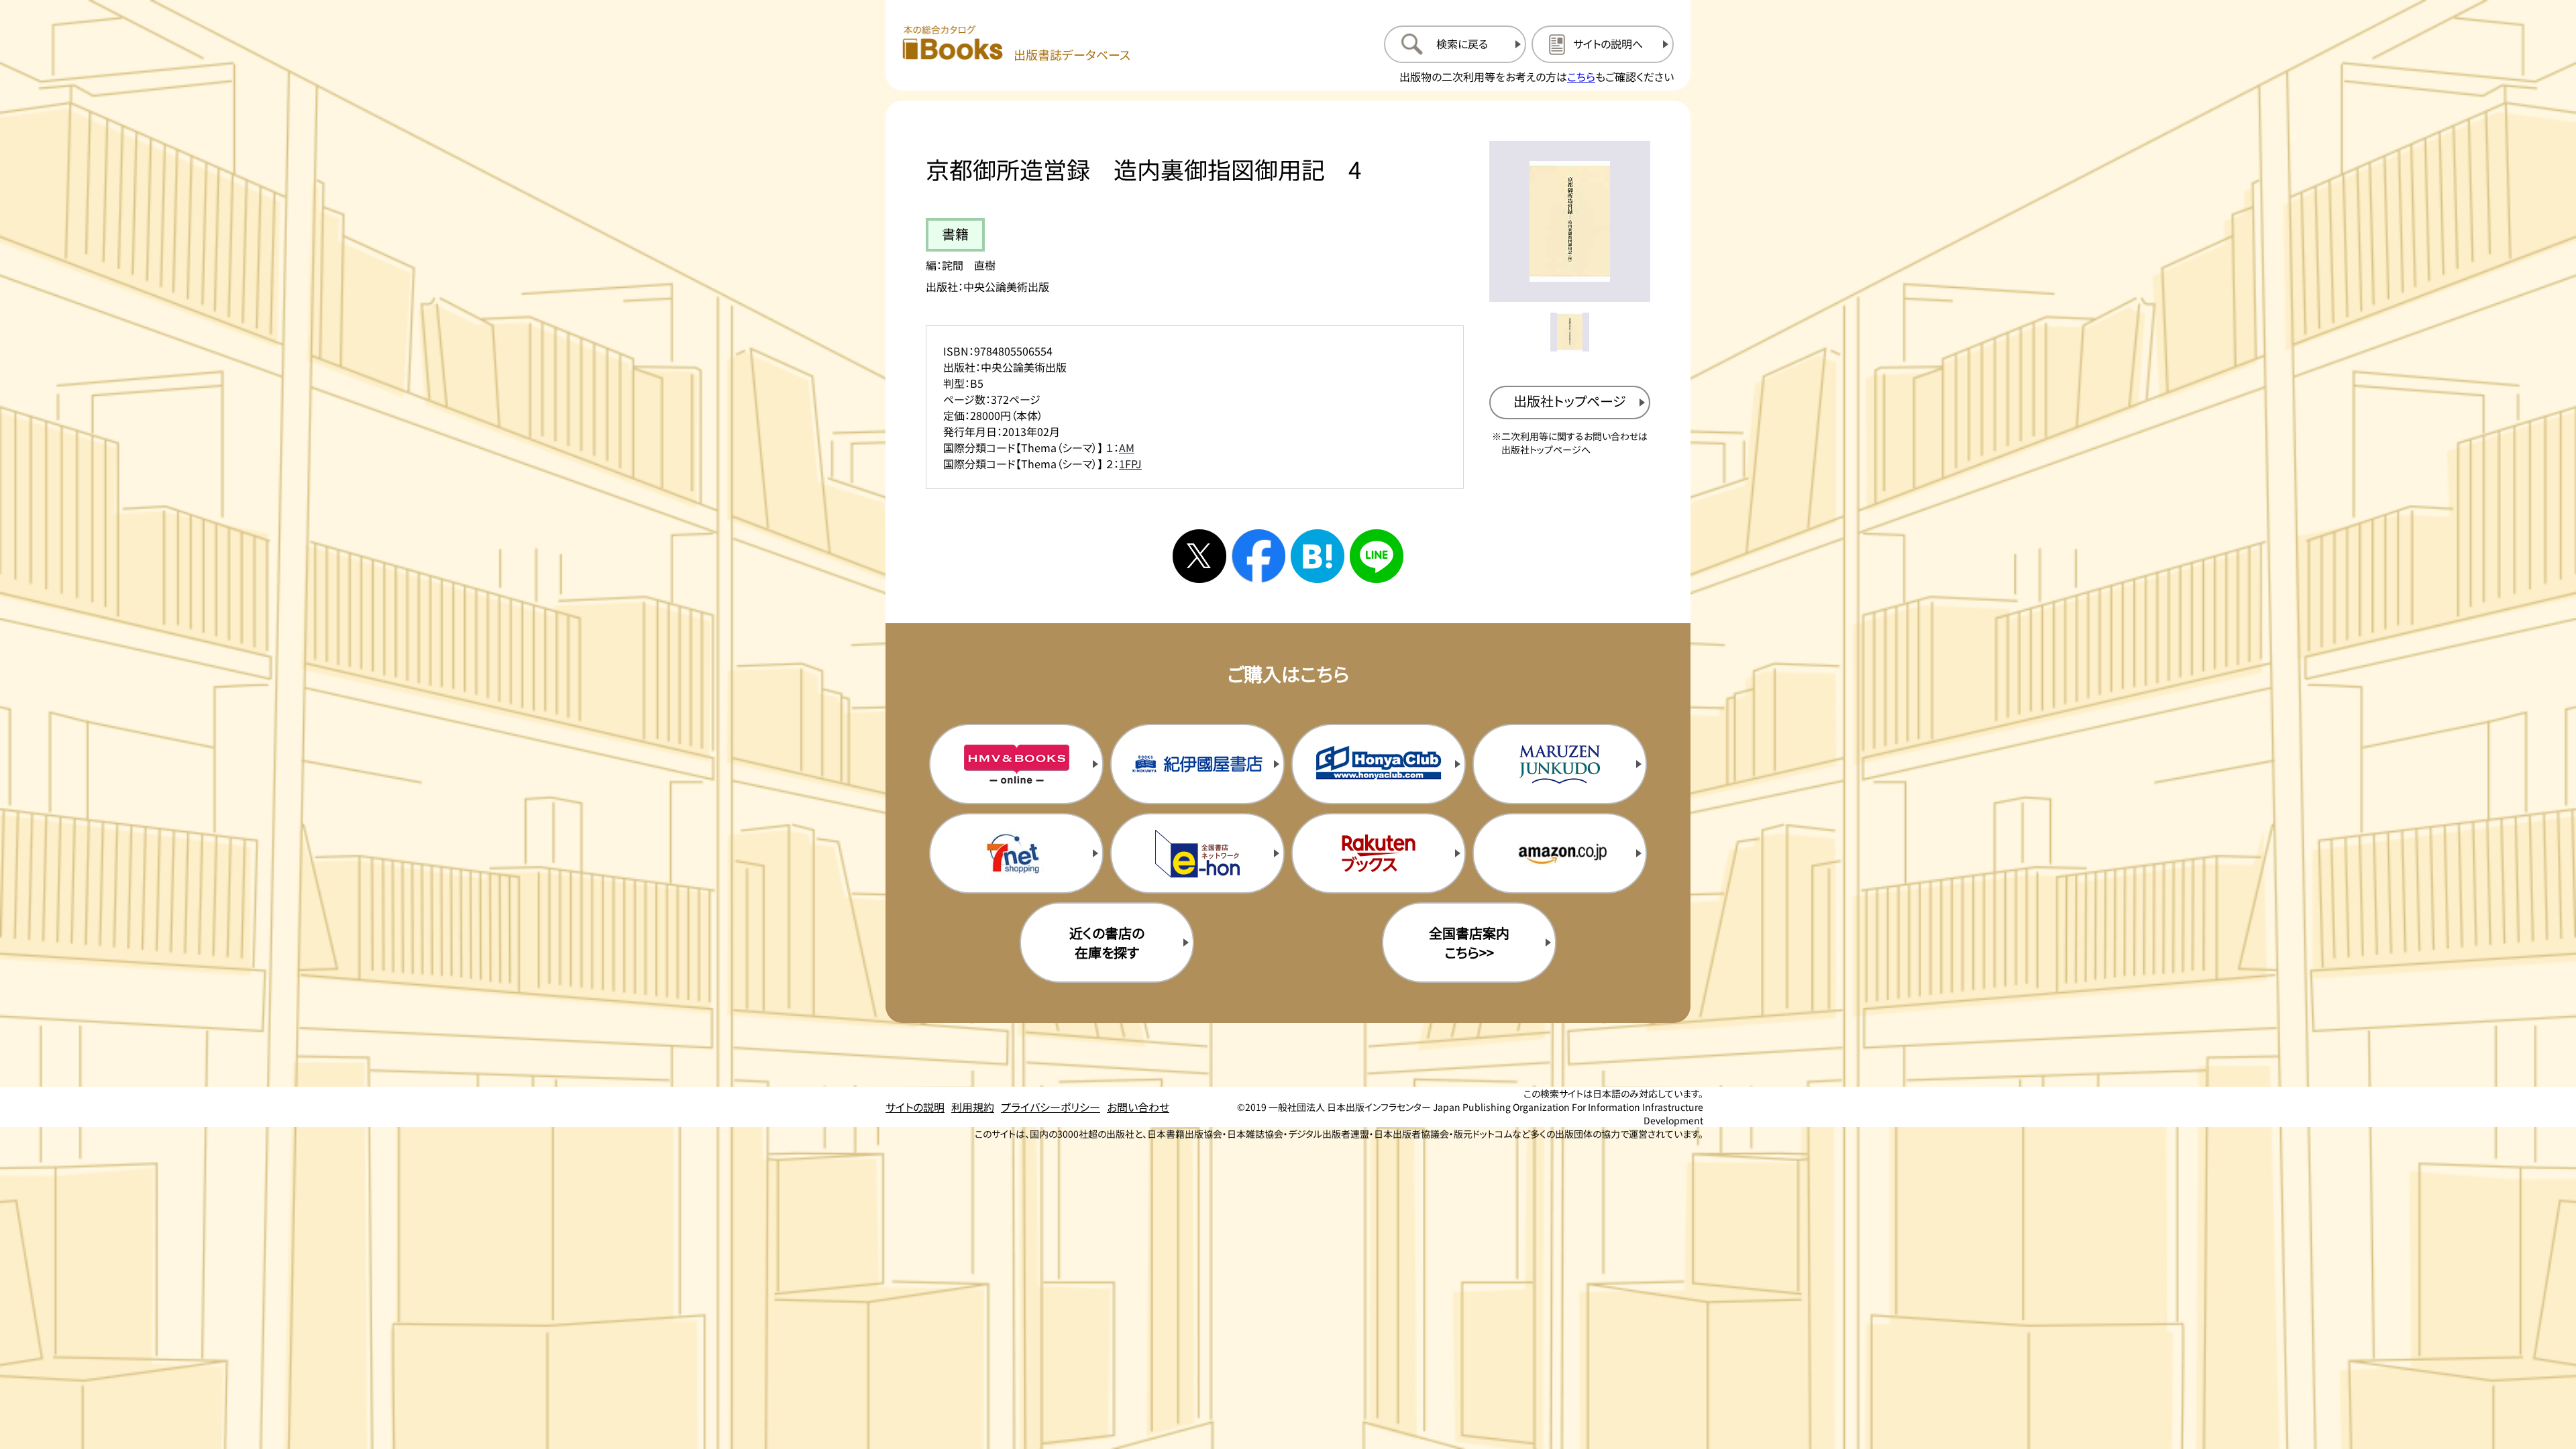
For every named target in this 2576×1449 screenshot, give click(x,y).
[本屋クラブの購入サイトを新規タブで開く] (1379, 764)
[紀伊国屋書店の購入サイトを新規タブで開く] (1197, 764)
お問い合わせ (1138, 1107)
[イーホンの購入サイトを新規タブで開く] (1197, 853)
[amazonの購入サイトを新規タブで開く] (1560, 853)
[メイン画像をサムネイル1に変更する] (1570, 332)
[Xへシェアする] (1199, 556)
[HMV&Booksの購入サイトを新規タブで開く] (1016, 764)
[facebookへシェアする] (1258, 556)
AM (1127, 447)
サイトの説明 (915, 1107)
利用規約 (973, 1107)
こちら (1581, 76)
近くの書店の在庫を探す (1107, 943)
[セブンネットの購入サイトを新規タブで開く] (1016, 853)
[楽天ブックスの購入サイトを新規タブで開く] (1379, 853)
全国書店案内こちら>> (1469, 943)
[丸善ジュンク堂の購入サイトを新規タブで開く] (1560, 764)
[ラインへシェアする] (1377, 556)
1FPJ (1130, 464)
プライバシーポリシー (1051, 1107)
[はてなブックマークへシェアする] (1318, 556)
